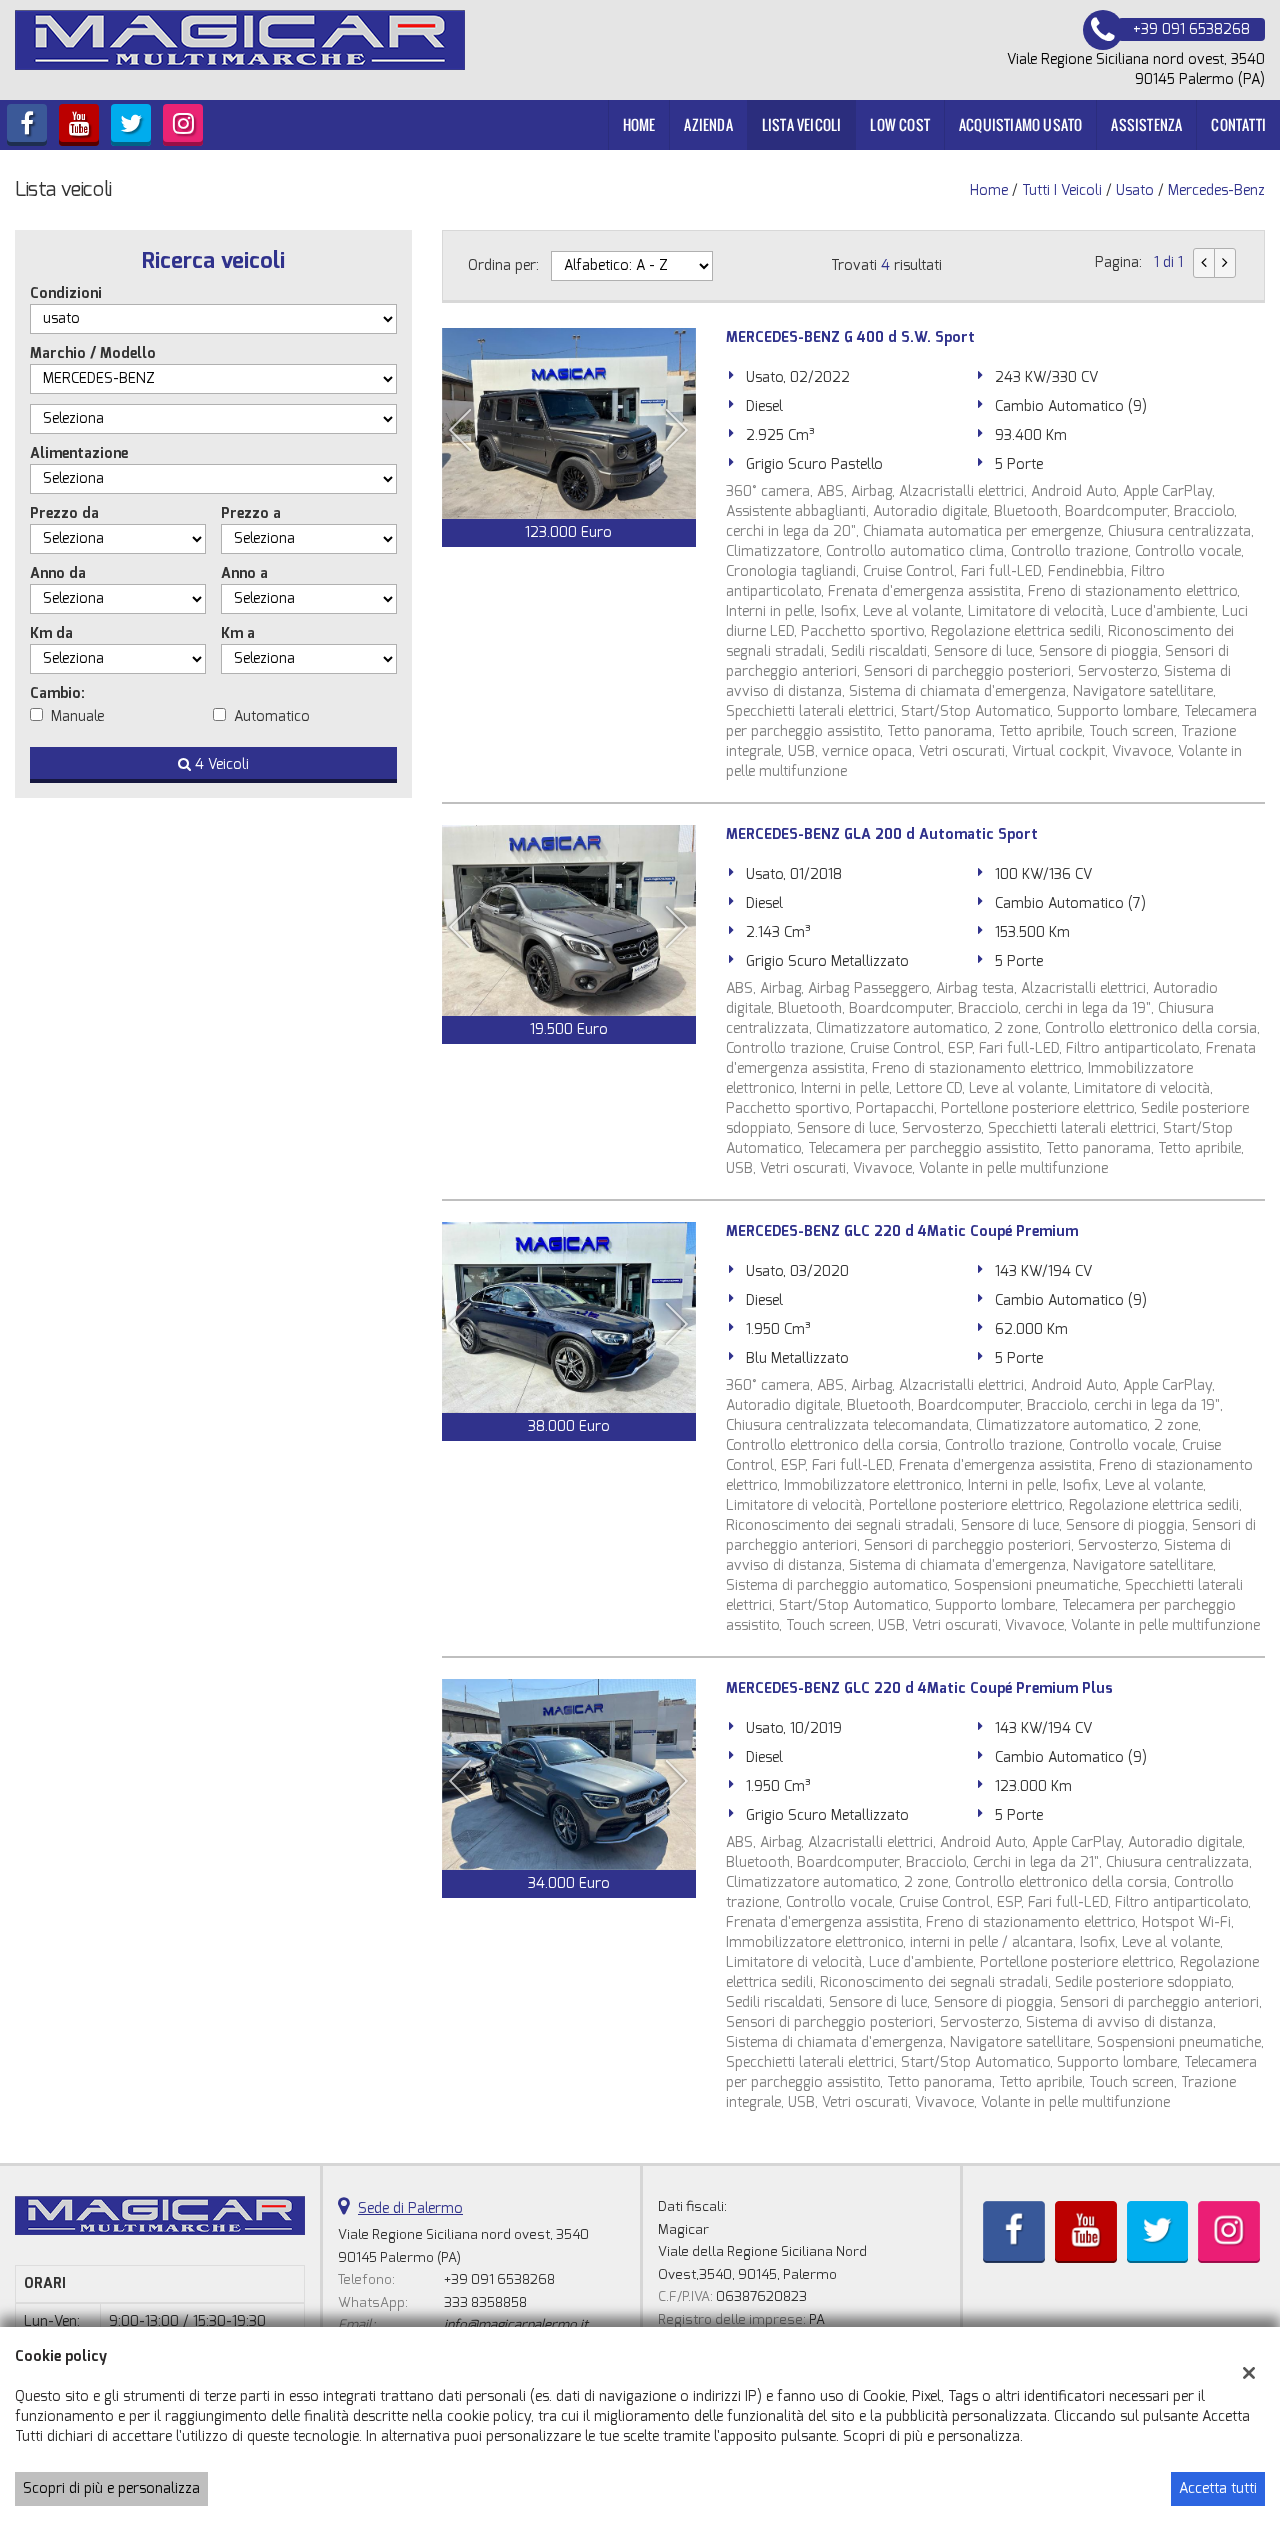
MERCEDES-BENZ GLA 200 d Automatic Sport (882, 834)
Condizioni (66, 293)
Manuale (77, 716)
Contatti (1238, 124)
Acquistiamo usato (1020, 124)
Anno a (244, 573)
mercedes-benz (1216, 190)
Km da (51, 633)
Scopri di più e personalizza (111, 2488)
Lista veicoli (802, 124)
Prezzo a (251, 513)
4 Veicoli (220, 764)
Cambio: (57, 693)
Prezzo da (64, 513)
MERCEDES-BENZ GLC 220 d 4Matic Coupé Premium (902, 1231)
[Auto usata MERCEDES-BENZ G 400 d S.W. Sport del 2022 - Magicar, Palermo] (569, 423)
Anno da (58, 573)
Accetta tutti (1218, 2488)
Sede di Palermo (410, 2208)
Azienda (708, 124)
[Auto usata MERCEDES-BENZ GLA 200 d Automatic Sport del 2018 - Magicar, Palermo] (569, 920)
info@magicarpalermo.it (516, 2324)
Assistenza (1146, 124)
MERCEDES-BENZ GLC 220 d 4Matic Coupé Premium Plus (919, 1688)
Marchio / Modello (93, 353)
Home (639, 124)
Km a (238, 633)
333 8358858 (485, 2302)
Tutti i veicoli (1062, 190)
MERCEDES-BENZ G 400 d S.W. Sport (850, 337)
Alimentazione (79, 453)
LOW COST (900, 124)
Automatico (272, 716)
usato (1135, 190)
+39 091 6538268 (499, 2279)
